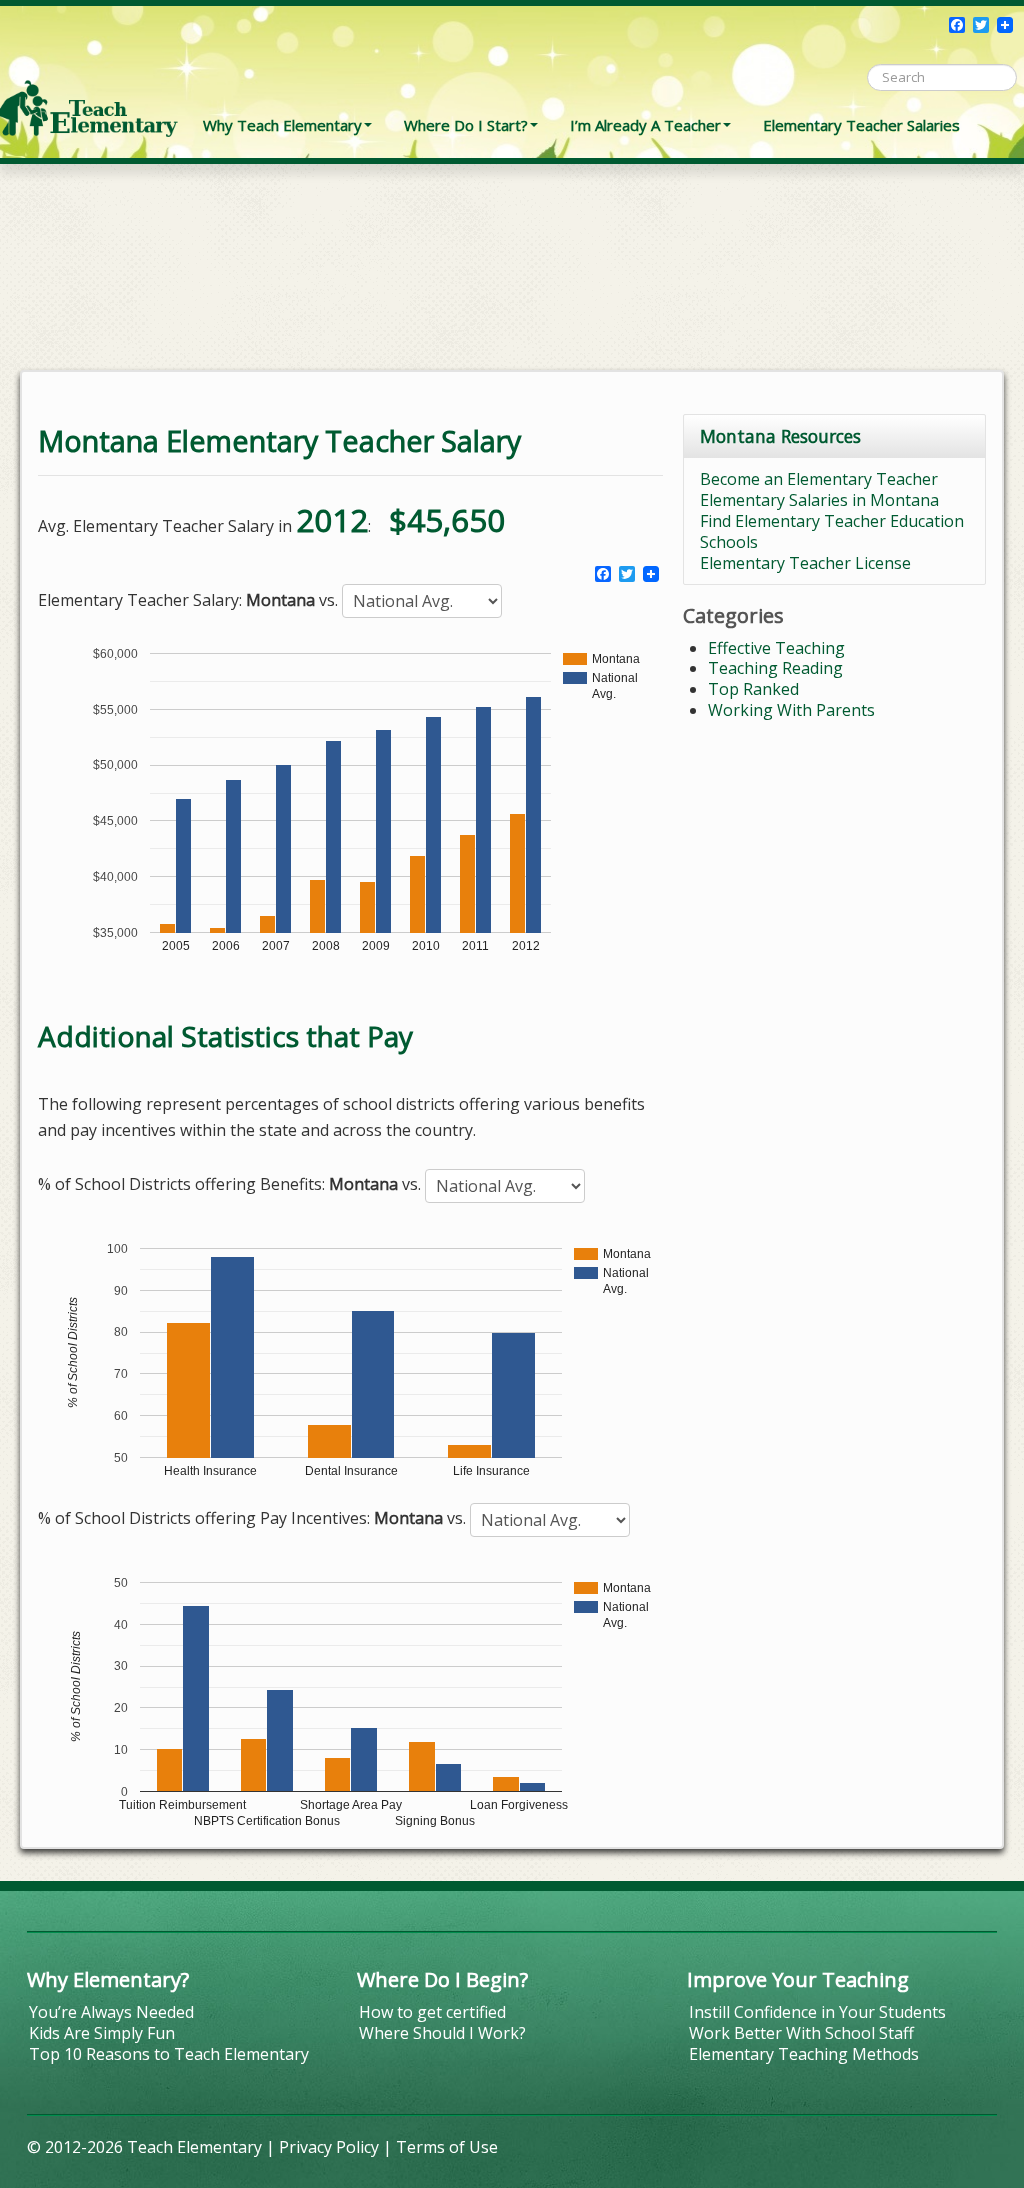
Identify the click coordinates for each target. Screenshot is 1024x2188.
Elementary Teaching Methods (804, 2054)
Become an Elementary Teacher (819, 479)
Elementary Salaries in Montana (819, 500)
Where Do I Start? (466, 125)
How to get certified (432, 2012)
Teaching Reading (775, 668)
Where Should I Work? (442, 2033)
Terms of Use (447, 2147)
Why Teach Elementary (282, 125)
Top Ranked (753, 689)
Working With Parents (791, 710)
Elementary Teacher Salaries (861, 125)
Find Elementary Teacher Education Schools (832, 531)
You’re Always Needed (111, 2012)
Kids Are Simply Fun (102, 2033)
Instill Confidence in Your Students (817, 2012)
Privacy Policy (329, 2147)
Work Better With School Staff (801, 2033)
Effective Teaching (776, 648)
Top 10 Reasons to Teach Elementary (169, 2054)
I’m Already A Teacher (645, 125)
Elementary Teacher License (805, 563)
